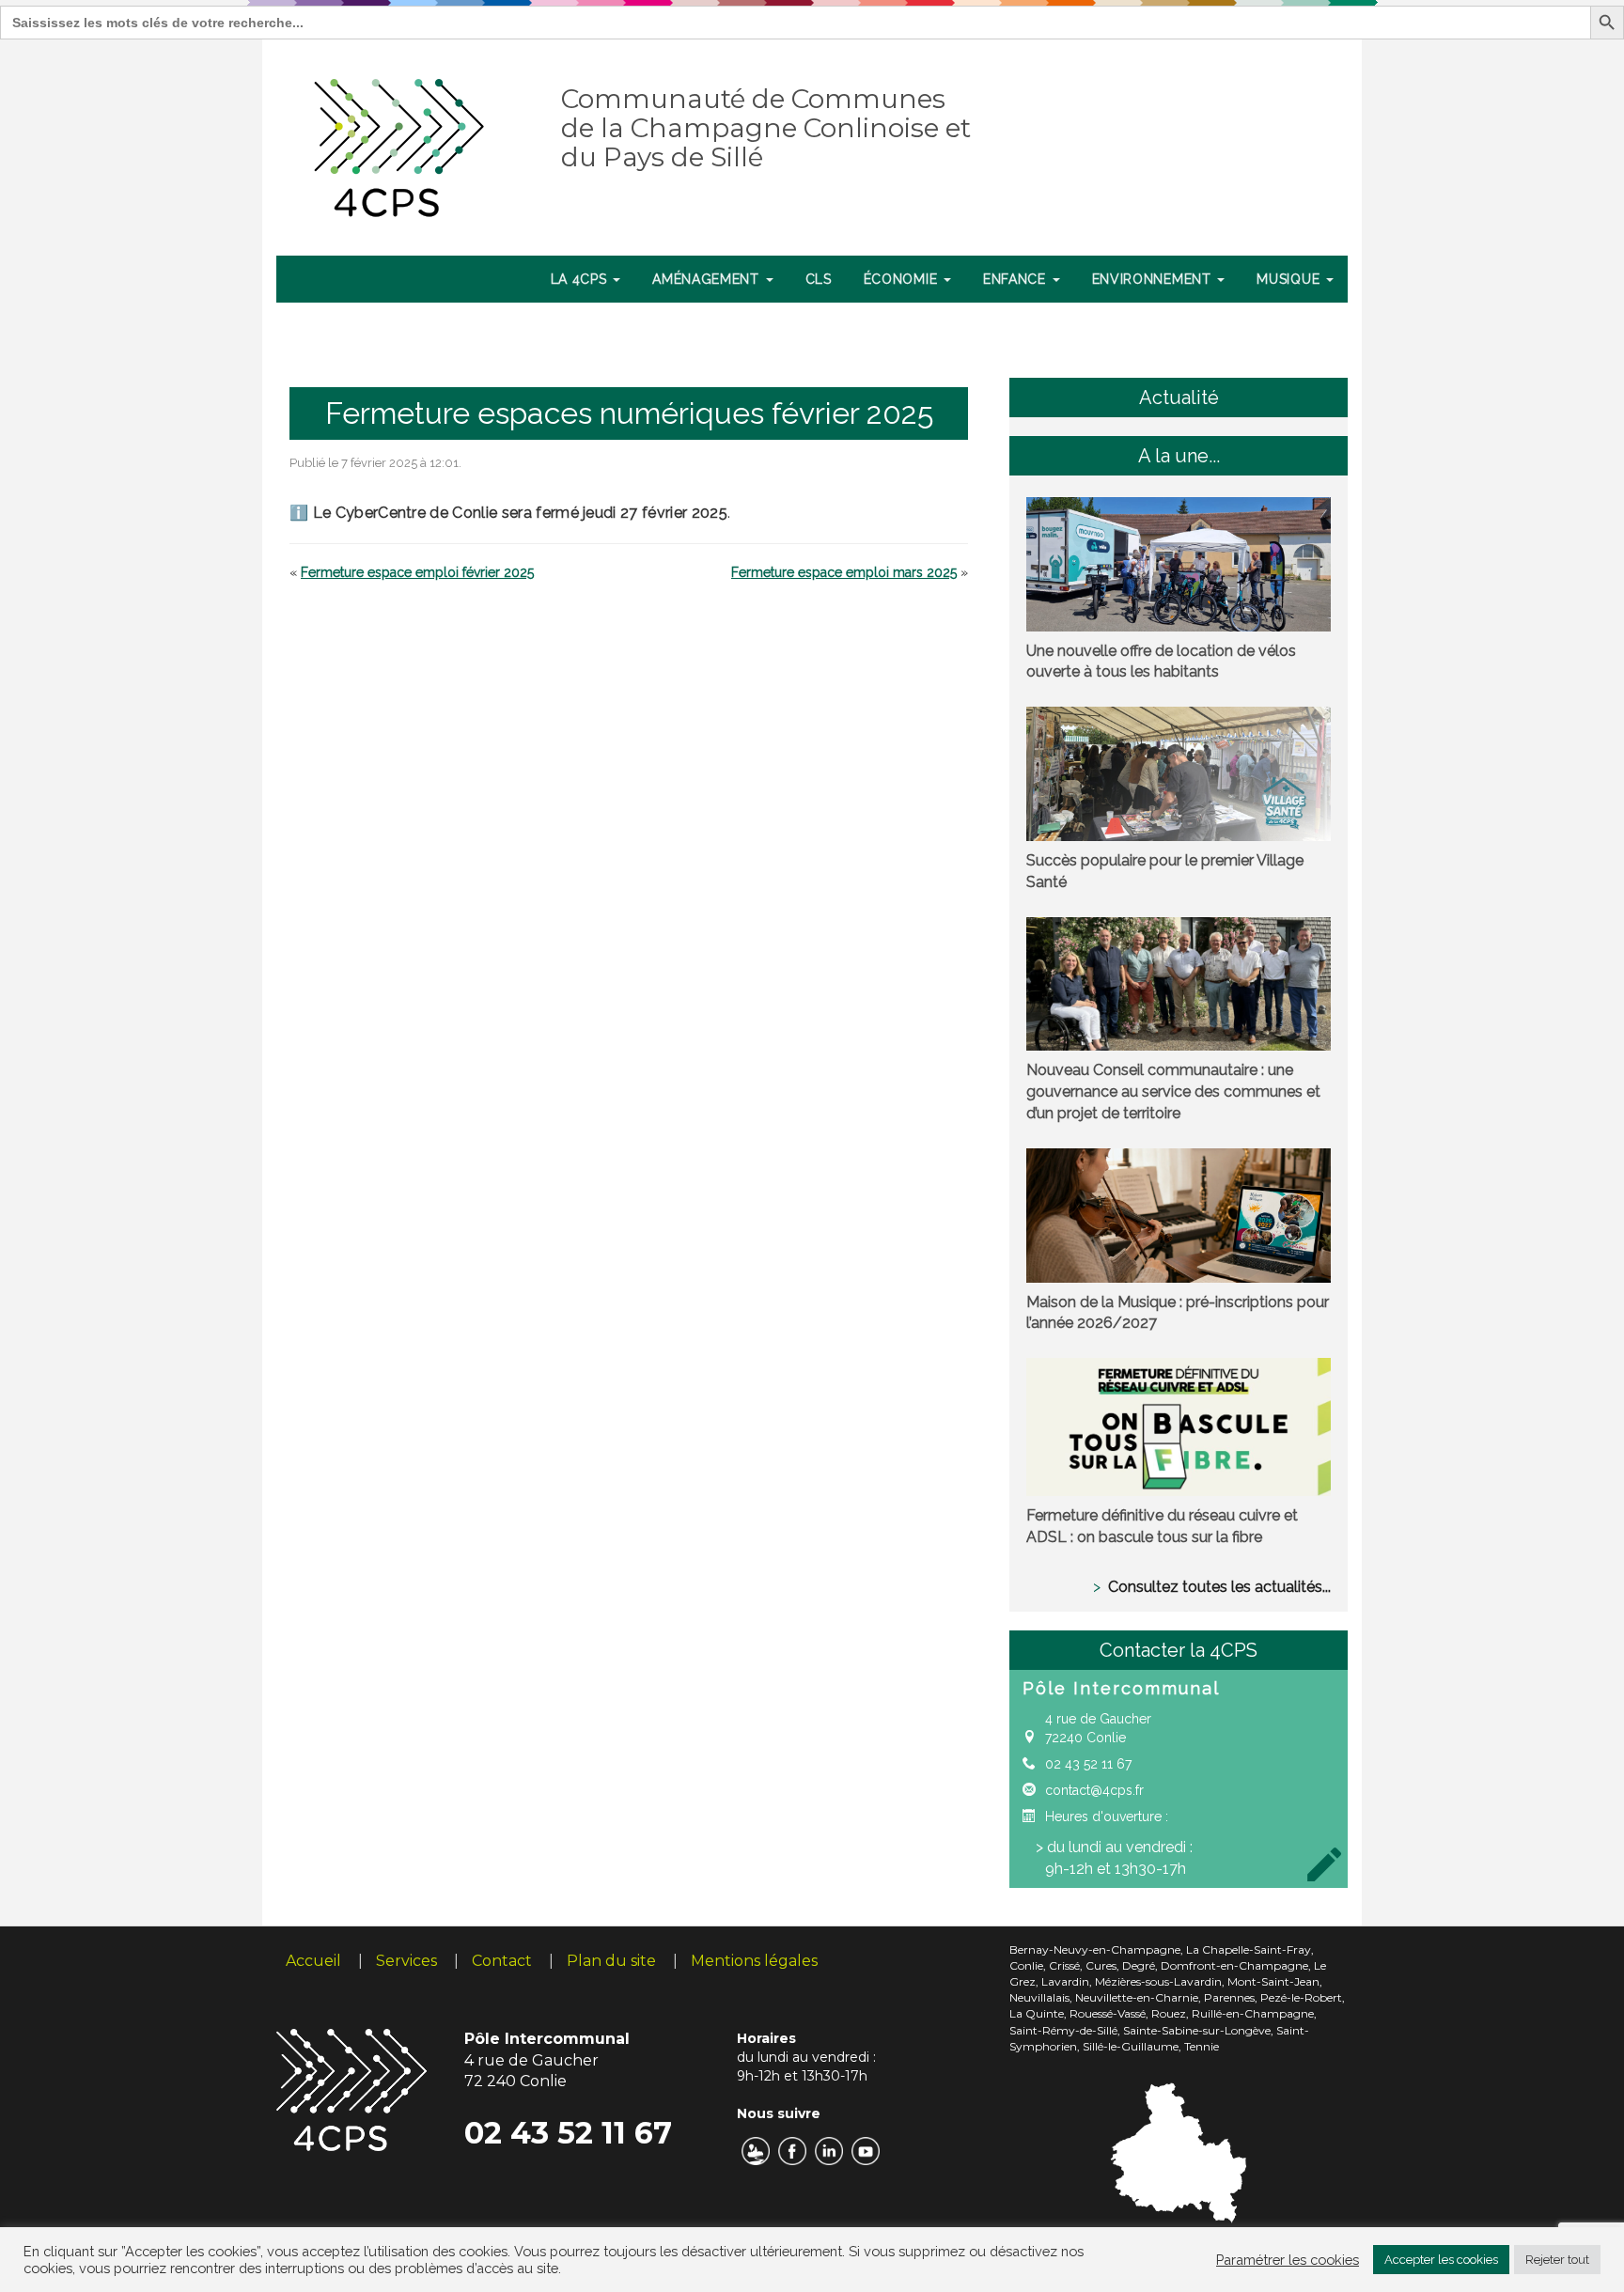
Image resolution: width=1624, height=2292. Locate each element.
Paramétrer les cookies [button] (1288, 2260)
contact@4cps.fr (1094, 1790)
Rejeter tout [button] (1557, 2260)
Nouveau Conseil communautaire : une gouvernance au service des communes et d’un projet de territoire (1173, 1091)
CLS (819, 279)
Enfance (1017, 279)
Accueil (313, 1961)
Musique (1290, 279)
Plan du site (611, 1961)
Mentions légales (754, 1961)
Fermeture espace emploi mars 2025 (844, 572)
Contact (502, 1961)
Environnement (1154, 279)
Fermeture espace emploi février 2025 (417, 572)
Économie (903, 279)
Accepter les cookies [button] (1441, 2260)
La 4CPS (581, 279)
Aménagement (708, 279)
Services (406, 1961)
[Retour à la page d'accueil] (400, 144)
